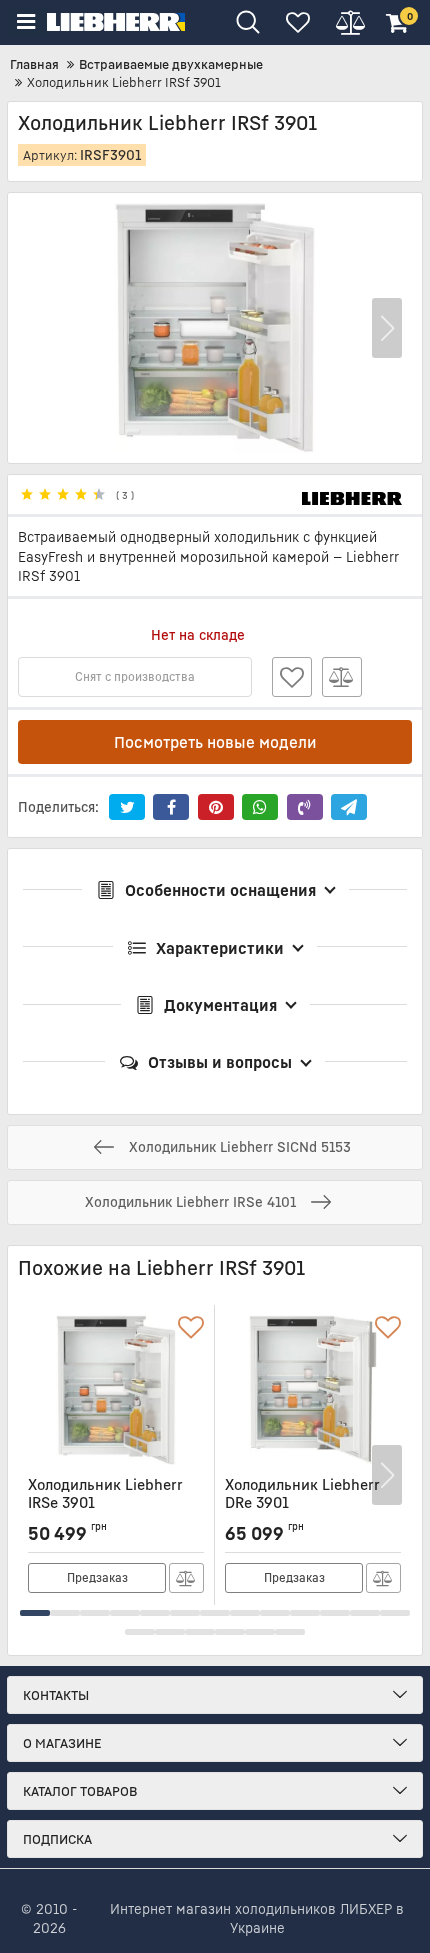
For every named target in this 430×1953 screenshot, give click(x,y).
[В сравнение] (342, 677)
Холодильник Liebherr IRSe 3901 (105, 1502)
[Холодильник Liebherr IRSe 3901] (116, 1390)
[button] (387, 328)
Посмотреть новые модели (215, 742)
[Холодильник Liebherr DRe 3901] (313, 1390)
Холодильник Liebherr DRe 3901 (302, 1502)
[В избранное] (292, 677)
